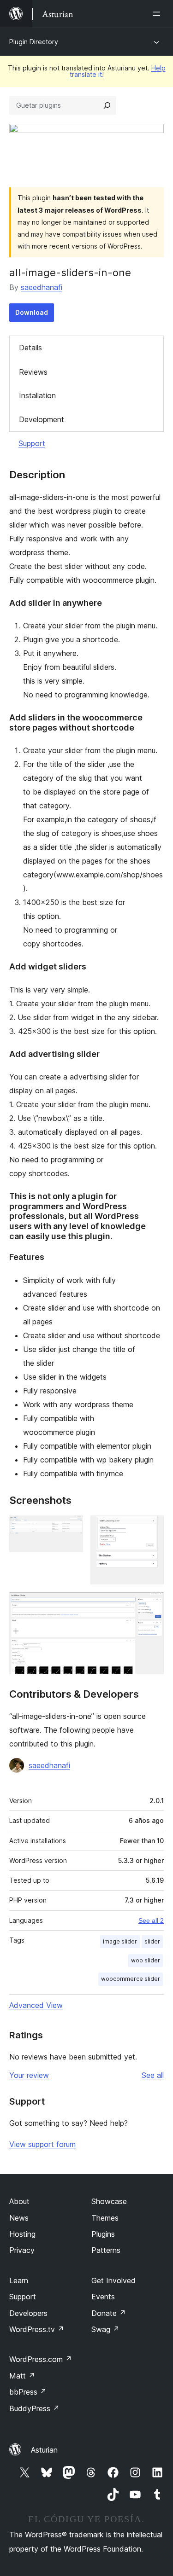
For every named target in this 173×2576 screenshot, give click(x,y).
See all (153, 2075)
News (19, 2218)
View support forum (42, 2144)
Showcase (109, 2201)
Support (32, 443)
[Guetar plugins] (107, 105)
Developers (28, 2313)
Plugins (103, 2234)
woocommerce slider (131, 1979)
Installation (37, 395)
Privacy (22, 2250)
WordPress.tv (37, 2329)
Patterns (106, 2250)
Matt (22, 2376)
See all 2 (151, 1920)
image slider (120, 1941)
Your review (29, 2075)
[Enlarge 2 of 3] (151, 1528)
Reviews (33, 372)
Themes (105, 2218)
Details (30, 348)
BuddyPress (34, 2408)
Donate (109, 2313)
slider (152, 1941)
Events (103, 2297)
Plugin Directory (34, 42)
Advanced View (36, 2005)
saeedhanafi (42, 287)
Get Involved (113, 2280)
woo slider (146, 1960)
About (19, 2201)
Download (32, 312)
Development (42, 419)
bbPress (28, 2392)
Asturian (44, 2450)
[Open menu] (158, 14)
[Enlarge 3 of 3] (151, 1604)
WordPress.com (41, 2359)
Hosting (22, 2234)
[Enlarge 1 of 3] (71, 1528)
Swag (105, 2329)
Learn (19, 2280)
